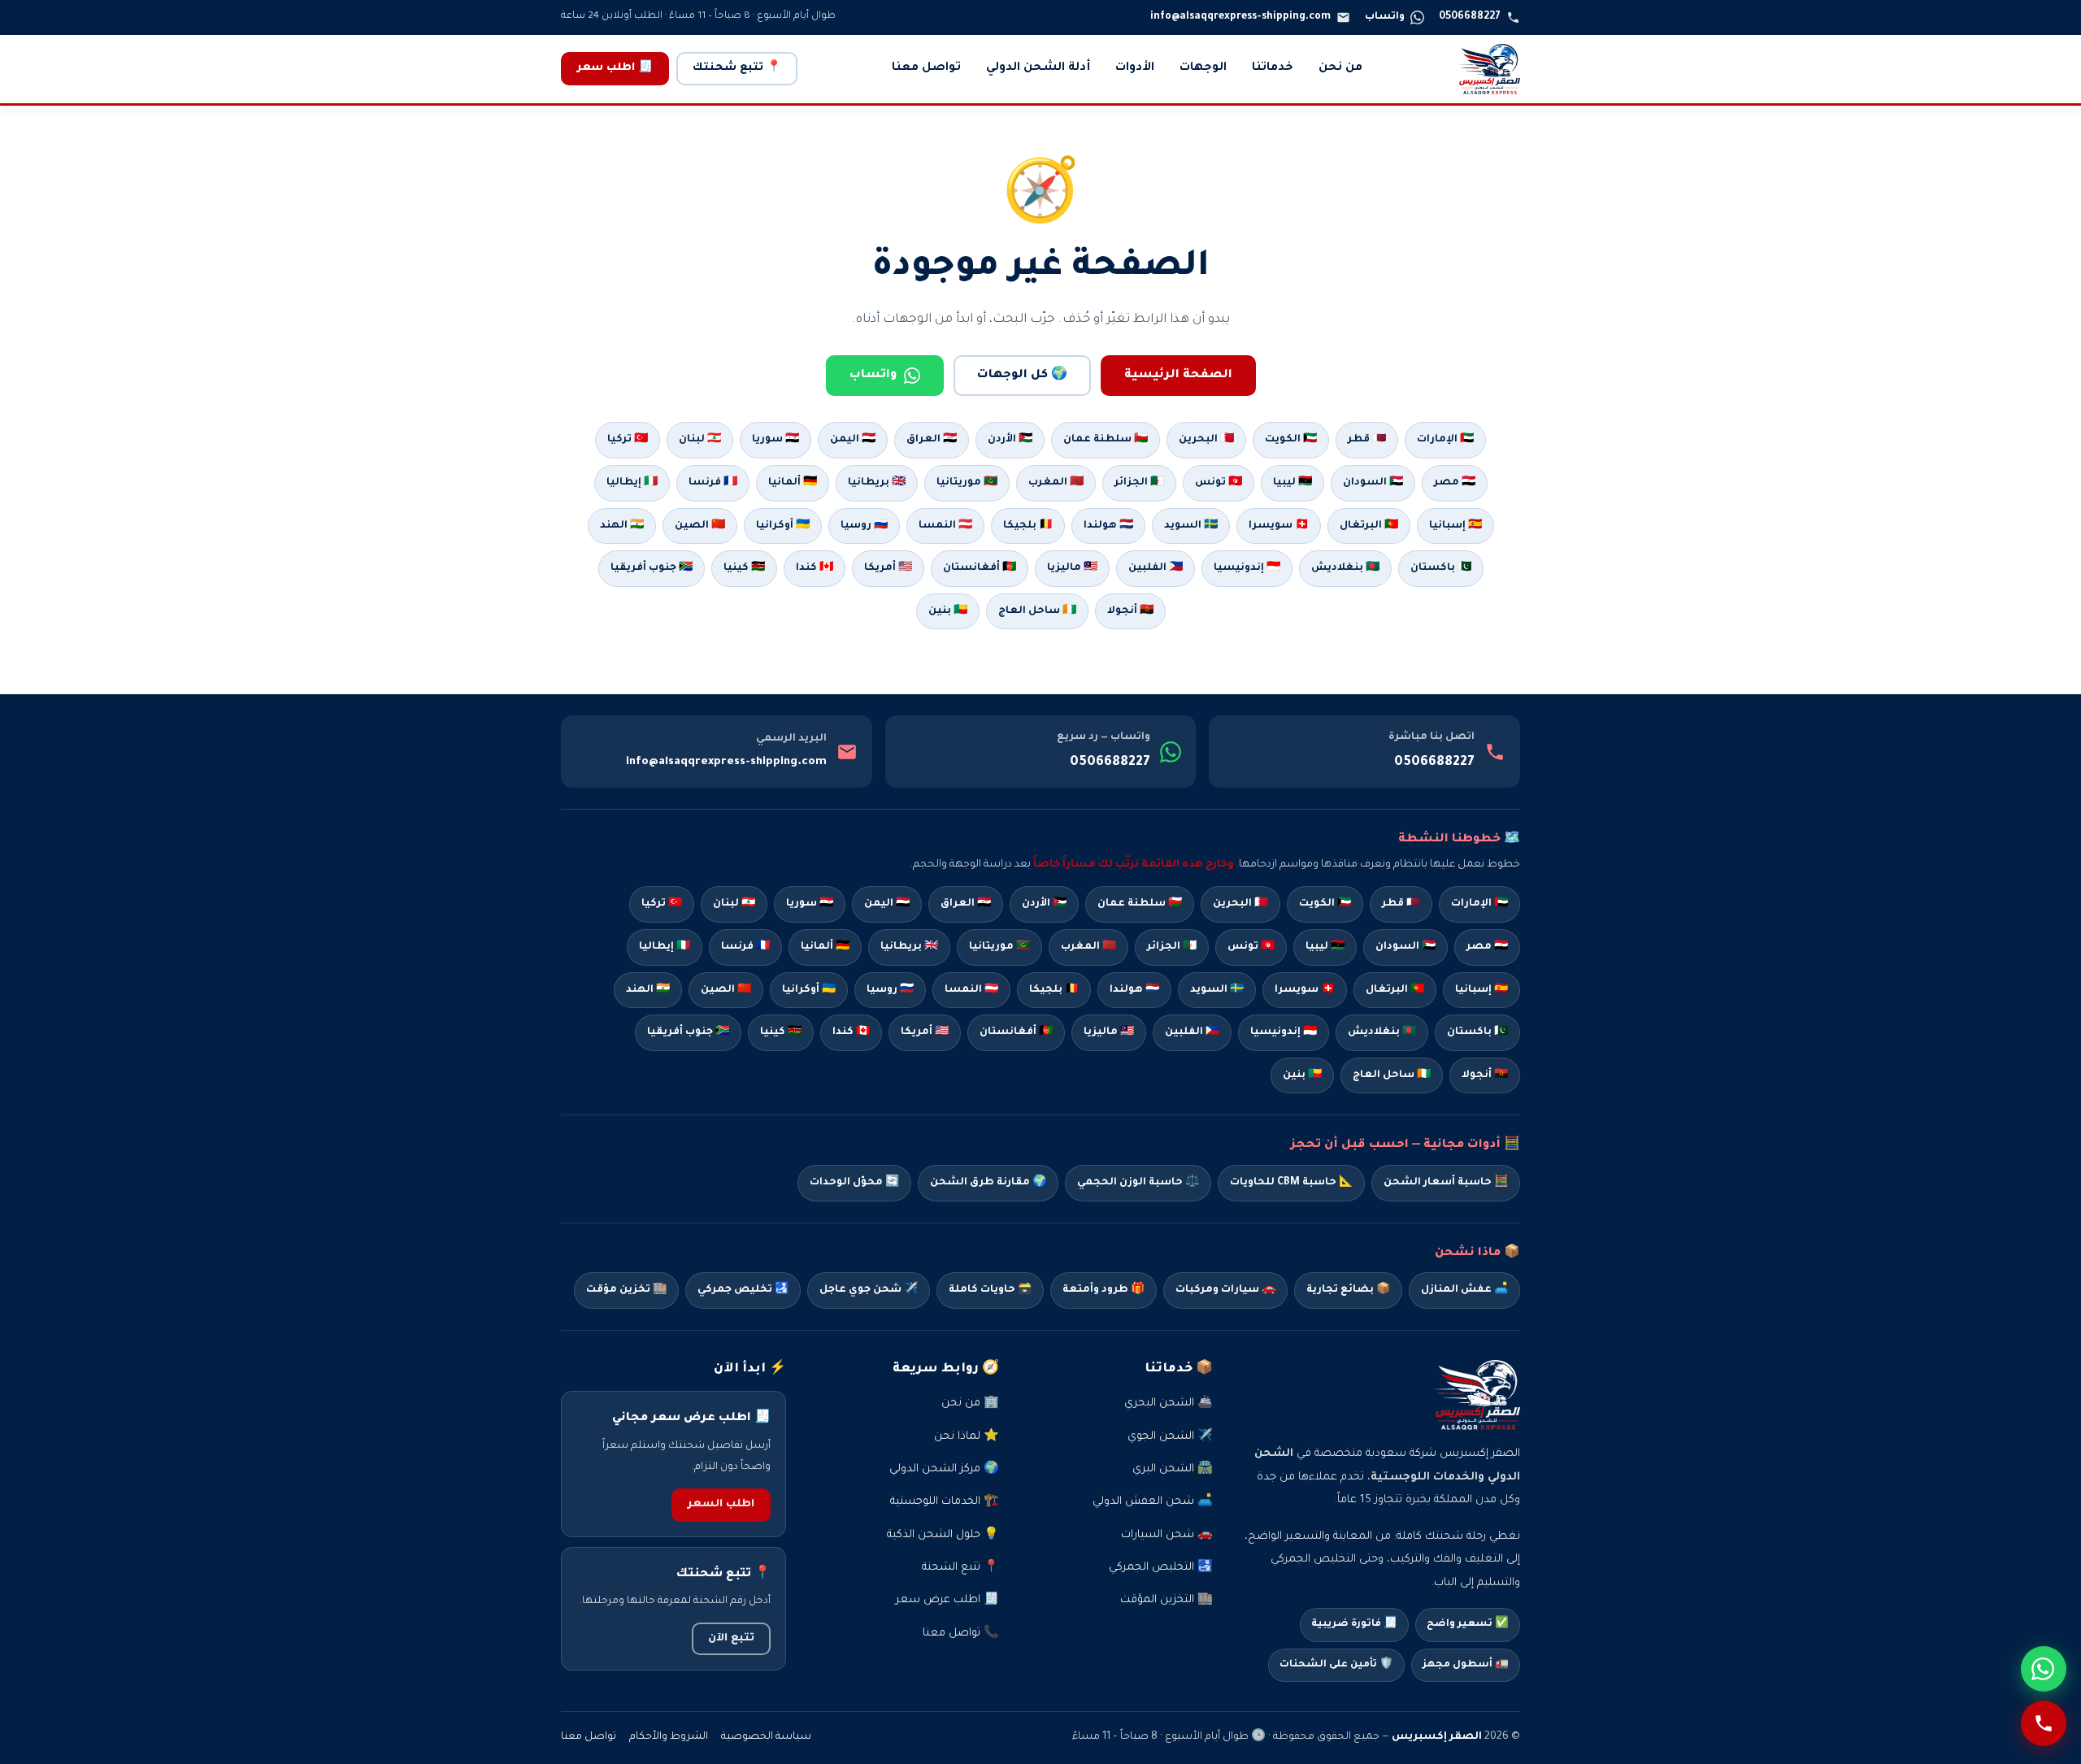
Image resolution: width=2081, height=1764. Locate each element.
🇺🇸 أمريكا (888, 568)
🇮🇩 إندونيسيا (1247, 568)
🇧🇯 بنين (948, 611)
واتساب (873, 376)
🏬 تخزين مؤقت (626, 1290)
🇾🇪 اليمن (853, 440)
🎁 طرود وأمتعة (1103, 1290)
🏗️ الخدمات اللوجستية (945, 1502)
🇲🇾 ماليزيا (1072, 568)
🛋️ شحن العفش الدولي (1153, 1502)
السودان (1405, 947)
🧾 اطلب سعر (615, 68)
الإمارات (1479, 904)
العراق (966, 904)
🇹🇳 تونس (1219, 483)
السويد (1217, 990)
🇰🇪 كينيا (744, 568)
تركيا (662, 904)
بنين (1302, 1075)
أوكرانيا (809, 990)
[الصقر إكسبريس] (1489, 69)
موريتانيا (999, 947)
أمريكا (925, 1032)
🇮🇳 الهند (622, 526)
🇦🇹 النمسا (945, 526)
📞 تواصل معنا (961, 1634)
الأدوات (1135, 68)
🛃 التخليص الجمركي (1161, 1568)
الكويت (1325, 904)
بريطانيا (909, 947)
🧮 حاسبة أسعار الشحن (1446, 1183)
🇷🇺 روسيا (864, 526)
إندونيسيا (1284, 1032)
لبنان (734, 904)
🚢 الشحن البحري (1169, 1403)
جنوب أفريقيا (688, 1032)
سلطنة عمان (1140, 904)
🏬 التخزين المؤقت (1166, 1600)
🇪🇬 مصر (1455, 483)
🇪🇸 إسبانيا (1455, 526)
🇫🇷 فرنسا (713, 483)
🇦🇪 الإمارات (1445, 440)
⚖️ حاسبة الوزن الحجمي (1138, 1183)
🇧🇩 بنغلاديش (1345, 568)
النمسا (971, 990)
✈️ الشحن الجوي (1170, 1437)
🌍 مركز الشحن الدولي (944, 1469)
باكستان (1477, 1032)
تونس (1251, 947)
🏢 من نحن (970, 1403)
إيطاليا (665, 947)
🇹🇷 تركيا (628, 440)
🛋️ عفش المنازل (1464, 1290)
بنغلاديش (1382, 1032)
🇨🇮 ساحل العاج (1037, 611)
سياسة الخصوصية (766, 1737)
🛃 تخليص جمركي (743, 1290)
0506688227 (1434, 763)
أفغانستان (1016, 1032)
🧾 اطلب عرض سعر (947, 1600)
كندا (851, 1032)
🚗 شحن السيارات (1167, 1535)
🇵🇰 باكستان (1441, 568)
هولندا (1134, 990)
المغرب (1088, 947)
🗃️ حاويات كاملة (990, 1290)
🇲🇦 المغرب (1056, 483)
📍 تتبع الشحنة (960, 1568)
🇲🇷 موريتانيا (967, 483)
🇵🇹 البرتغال (1369, 526)
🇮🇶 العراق (932, 440)
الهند (648, 990)
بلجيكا (1054, 990)
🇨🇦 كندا (815, 568)
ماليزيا (1109, 1032)
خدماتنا (1273, 68)
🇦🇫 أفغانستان (980, 568)
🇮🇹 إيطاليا (632, 483)
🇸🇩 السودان (1373, 483)
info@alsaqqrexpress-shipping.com (726, 762)
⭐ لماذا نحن (967, 1437)
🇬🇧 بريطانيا (877, 483)
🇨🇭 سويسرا (1279, 526)
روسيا (890, 990)
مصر (1487, 947)
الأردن (1044, 904)
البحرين (1240, 904)
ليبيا (1325, 947)
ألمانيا (825, 947)
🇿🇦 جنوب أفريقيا (652, 568)
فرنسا (745, 947)
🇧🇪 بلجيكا (1028, 526)
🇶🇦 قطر (1367, 440)
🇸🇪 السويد (1191, 526)
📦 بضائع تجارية (1348, 1290)
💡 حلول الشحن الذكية (943, 1535)
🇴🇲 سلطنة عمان (1106, 440)
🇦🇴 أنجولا (1130, 611)
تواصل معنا (926, 68)
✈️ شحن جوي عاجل (869, 1290)
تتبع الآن (731, 1639)
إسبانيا (1481, 990)
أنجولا (1485, 1075)
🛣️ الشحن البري (1173, 1469)
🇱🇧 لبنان (700, 440)
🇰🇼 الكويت (1291, 440)
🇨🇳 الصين (700, 526)
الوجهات (1203, 68)
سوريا (810, 904)
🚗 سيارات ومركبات (1225, 1290)
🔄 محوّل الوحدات (854, 1183)
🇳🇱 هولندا (1108, 526)
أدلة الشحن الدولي (1038, 68)
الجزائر (1172, 947)
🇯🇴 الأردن (1010, 440)
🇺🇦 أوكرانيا (783, 526)
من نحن (1340, 68)
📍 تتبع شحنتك (737, 68)
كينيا (781, 1032)
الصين (726, 990)
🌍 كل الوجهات (1022, 376)
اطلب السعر (721, 1505)
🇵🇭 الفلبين (1156, 568)
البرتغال (1395, 990)
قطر (1401, 904)
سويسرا (1305, 990)
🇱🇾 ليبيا (1292, 483)
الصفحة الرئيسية (1178, 376)
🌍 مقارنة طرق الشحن (988, 1183)
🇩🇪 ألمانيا (793, 483)
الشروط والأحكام (669, 1737)
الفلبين (1192, 1032)
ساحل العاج (1392, 1075)
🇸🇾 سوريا (775, 440)
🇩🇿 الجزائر (1139, 483)
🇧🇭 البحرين (1206, 440)
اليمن (887, 904)
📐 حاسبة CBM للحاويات (1291, 1183)
